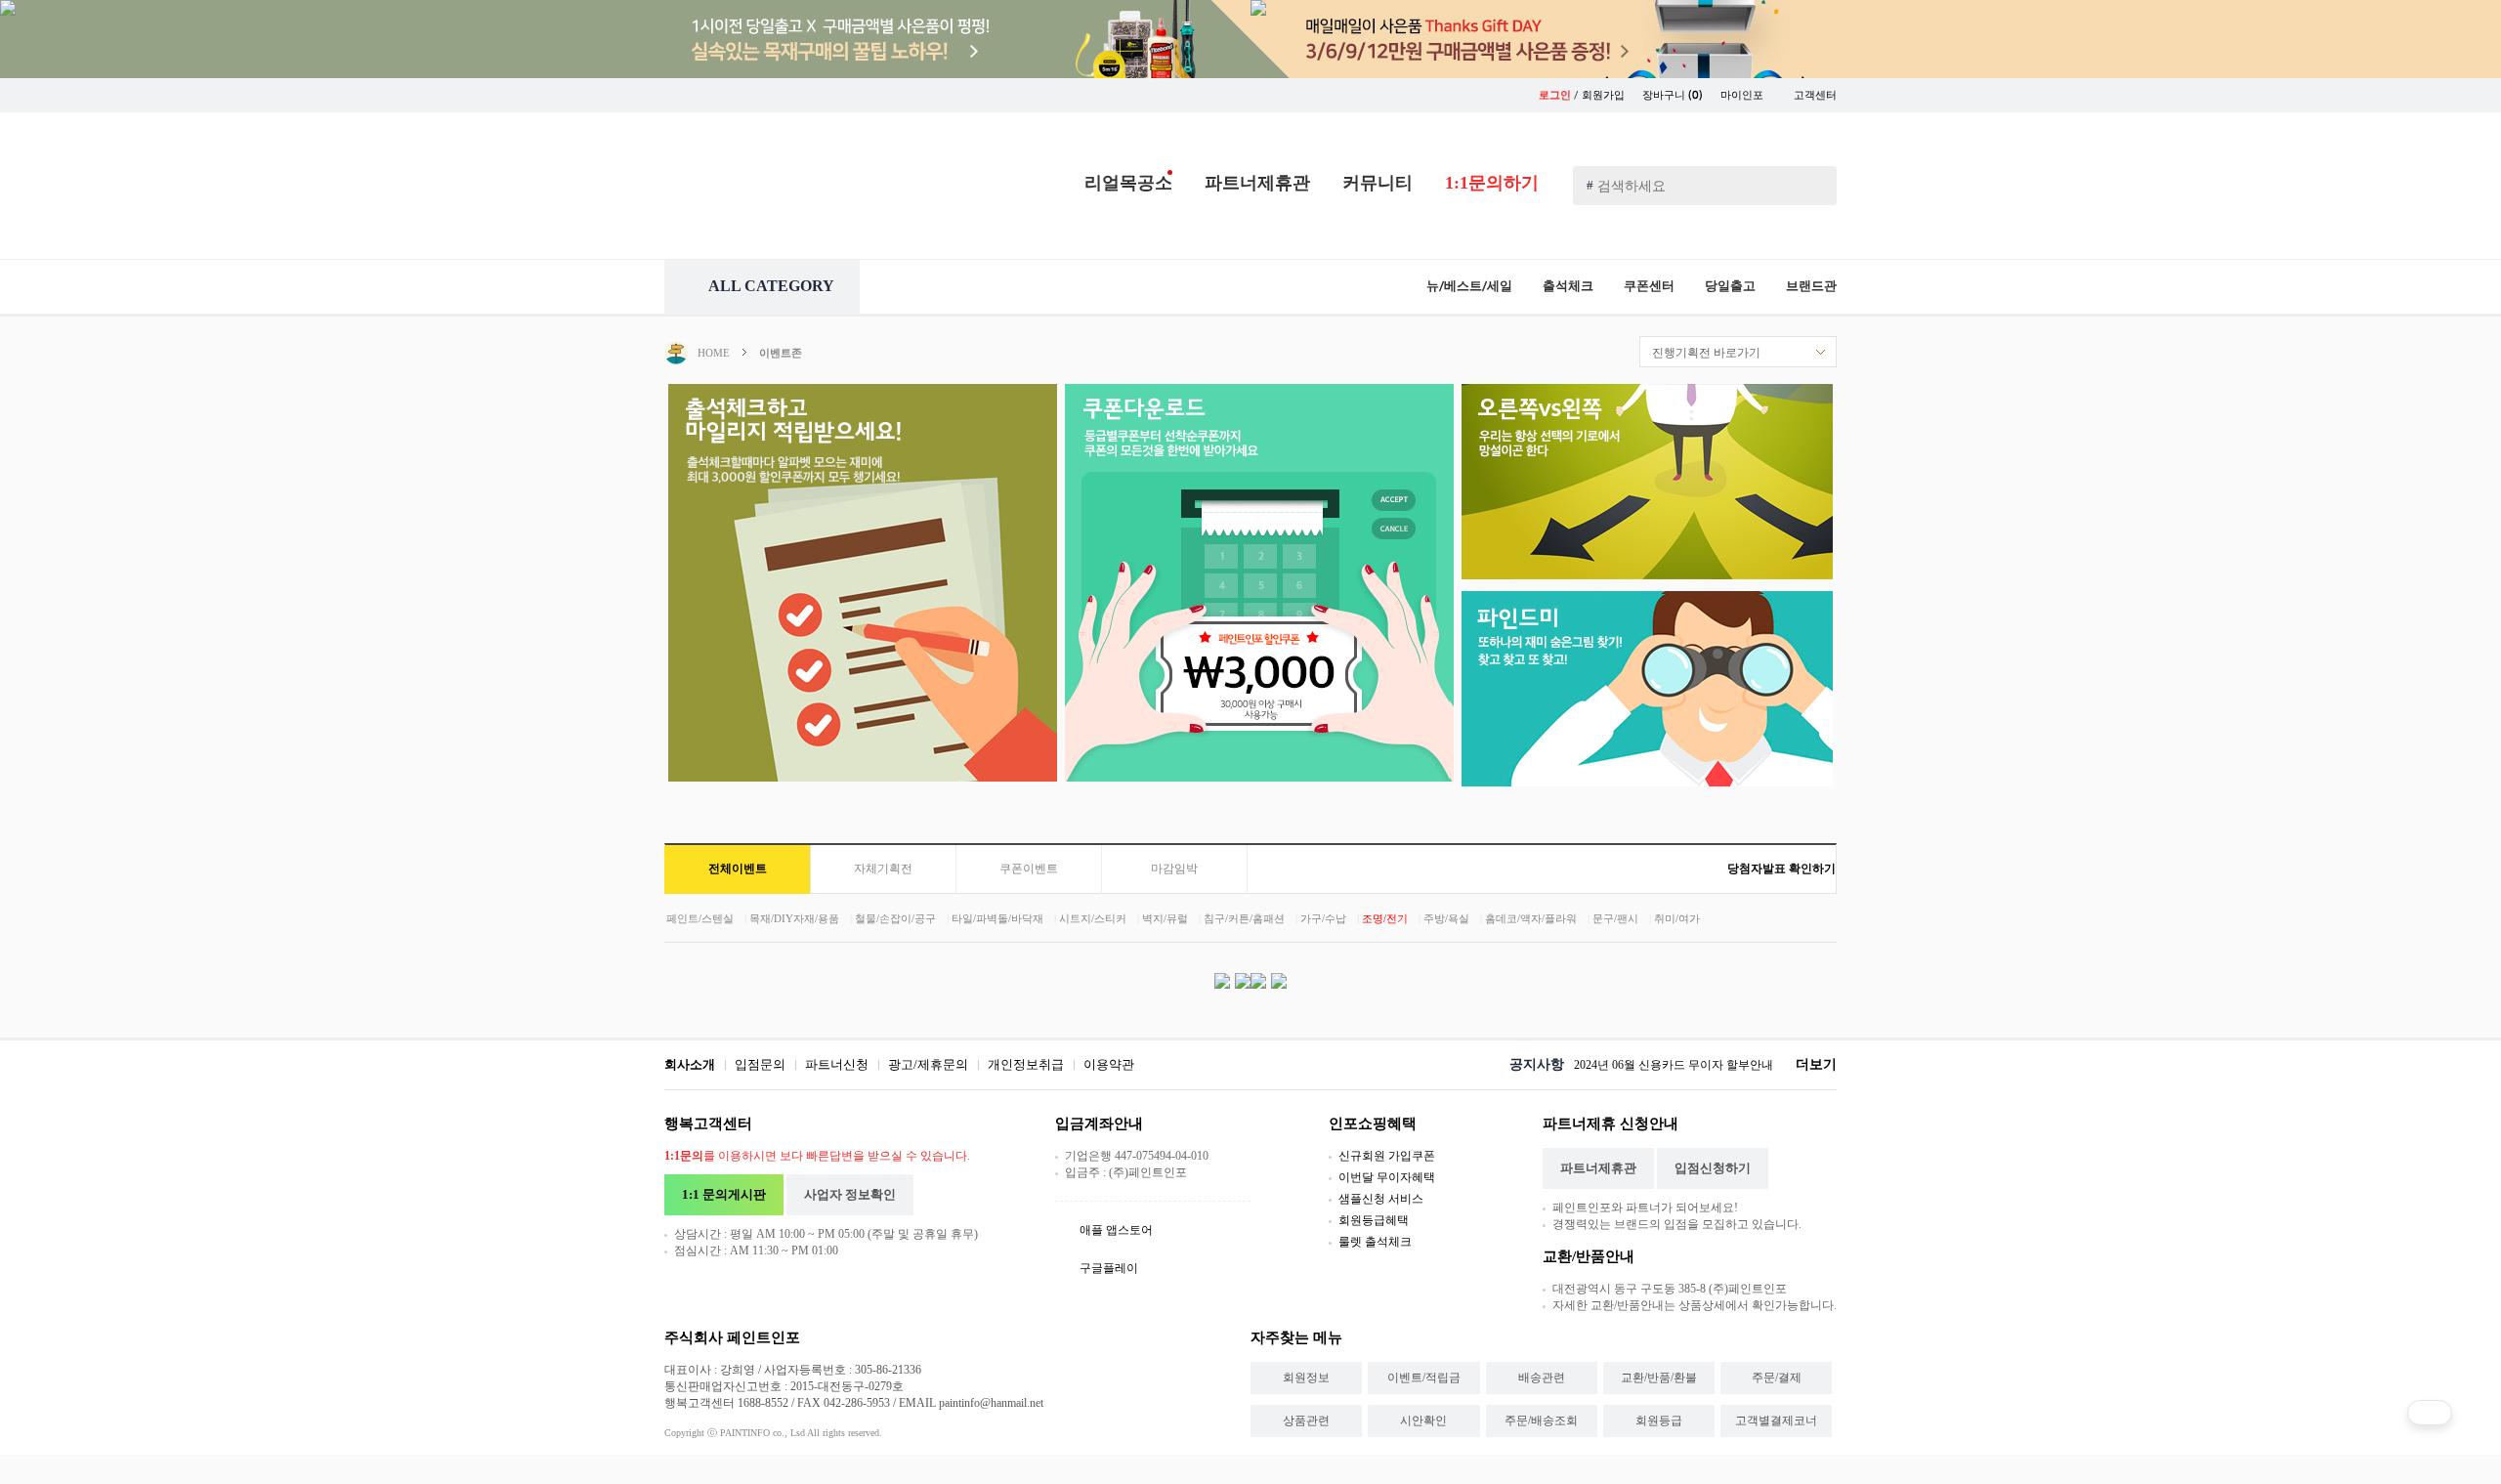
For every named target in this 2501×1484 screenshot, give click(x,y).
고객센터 (1815, 95)
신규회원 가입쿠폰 (1387, 1156)
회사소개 (690, 1064)
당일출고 (1730, 286)
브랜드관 (1811, 286)
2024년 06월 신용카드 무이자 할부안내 (1674, 1065)
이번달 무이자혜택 (1387, 1177)
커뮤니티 (1378, 183)
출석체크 (1568, 286)
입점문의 (760, 1064)
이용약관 (1109, 1064)
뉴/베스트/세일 (1469, 286)
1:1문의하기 (1492, 183)
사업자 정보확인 (850, 1194)
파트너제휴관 (1257, 183)
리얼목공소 (1128, 183)
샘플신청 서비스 (1381, 1199)
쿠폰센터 (1649, 286)
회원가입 (1603, 95)
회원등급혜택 (1374, 1220)
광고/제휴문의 (928, 1064)
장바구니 (1673, 95)
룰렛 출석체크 (1375, 1242)
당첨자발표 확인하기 (1781, 869)
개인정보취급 (1026, 1064)
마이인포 (1743, 95)
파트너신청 (837, 1064)
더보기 (1816, 1064)
